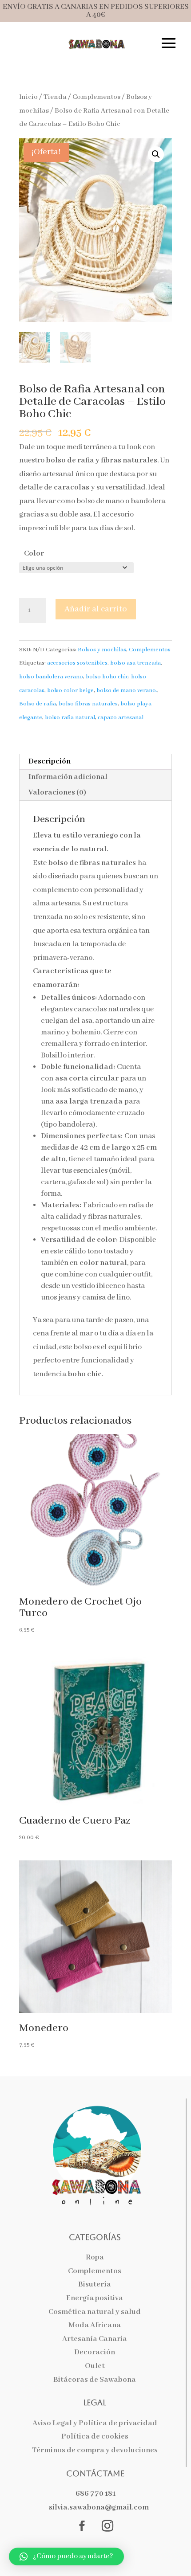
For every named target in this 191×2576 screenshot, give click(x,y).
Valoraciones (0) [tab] (57, 793)
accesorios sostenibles (77, 663)
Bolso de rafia (38, 704)
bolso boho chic (107, 677)
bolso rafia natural (70, 718)
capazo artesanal (121, 718)
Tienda (55, 97)
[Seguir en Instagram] (107, 2526)
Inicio (28, 97)
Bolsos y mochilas (102, 650)
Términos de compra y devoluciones (95, 2450)
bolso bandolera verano (51, 677)
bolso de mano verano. (127, 691)
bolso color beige (70, 691)
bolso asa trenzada (135, 663)
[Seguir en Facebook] (82, 2526)
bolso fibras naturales (88, 704)
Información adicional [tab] (68, 777)
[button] (156, 154)
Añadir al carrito (96, 609)
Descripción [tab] (50, 761)
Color (34, 554)
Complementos (96, 97)
